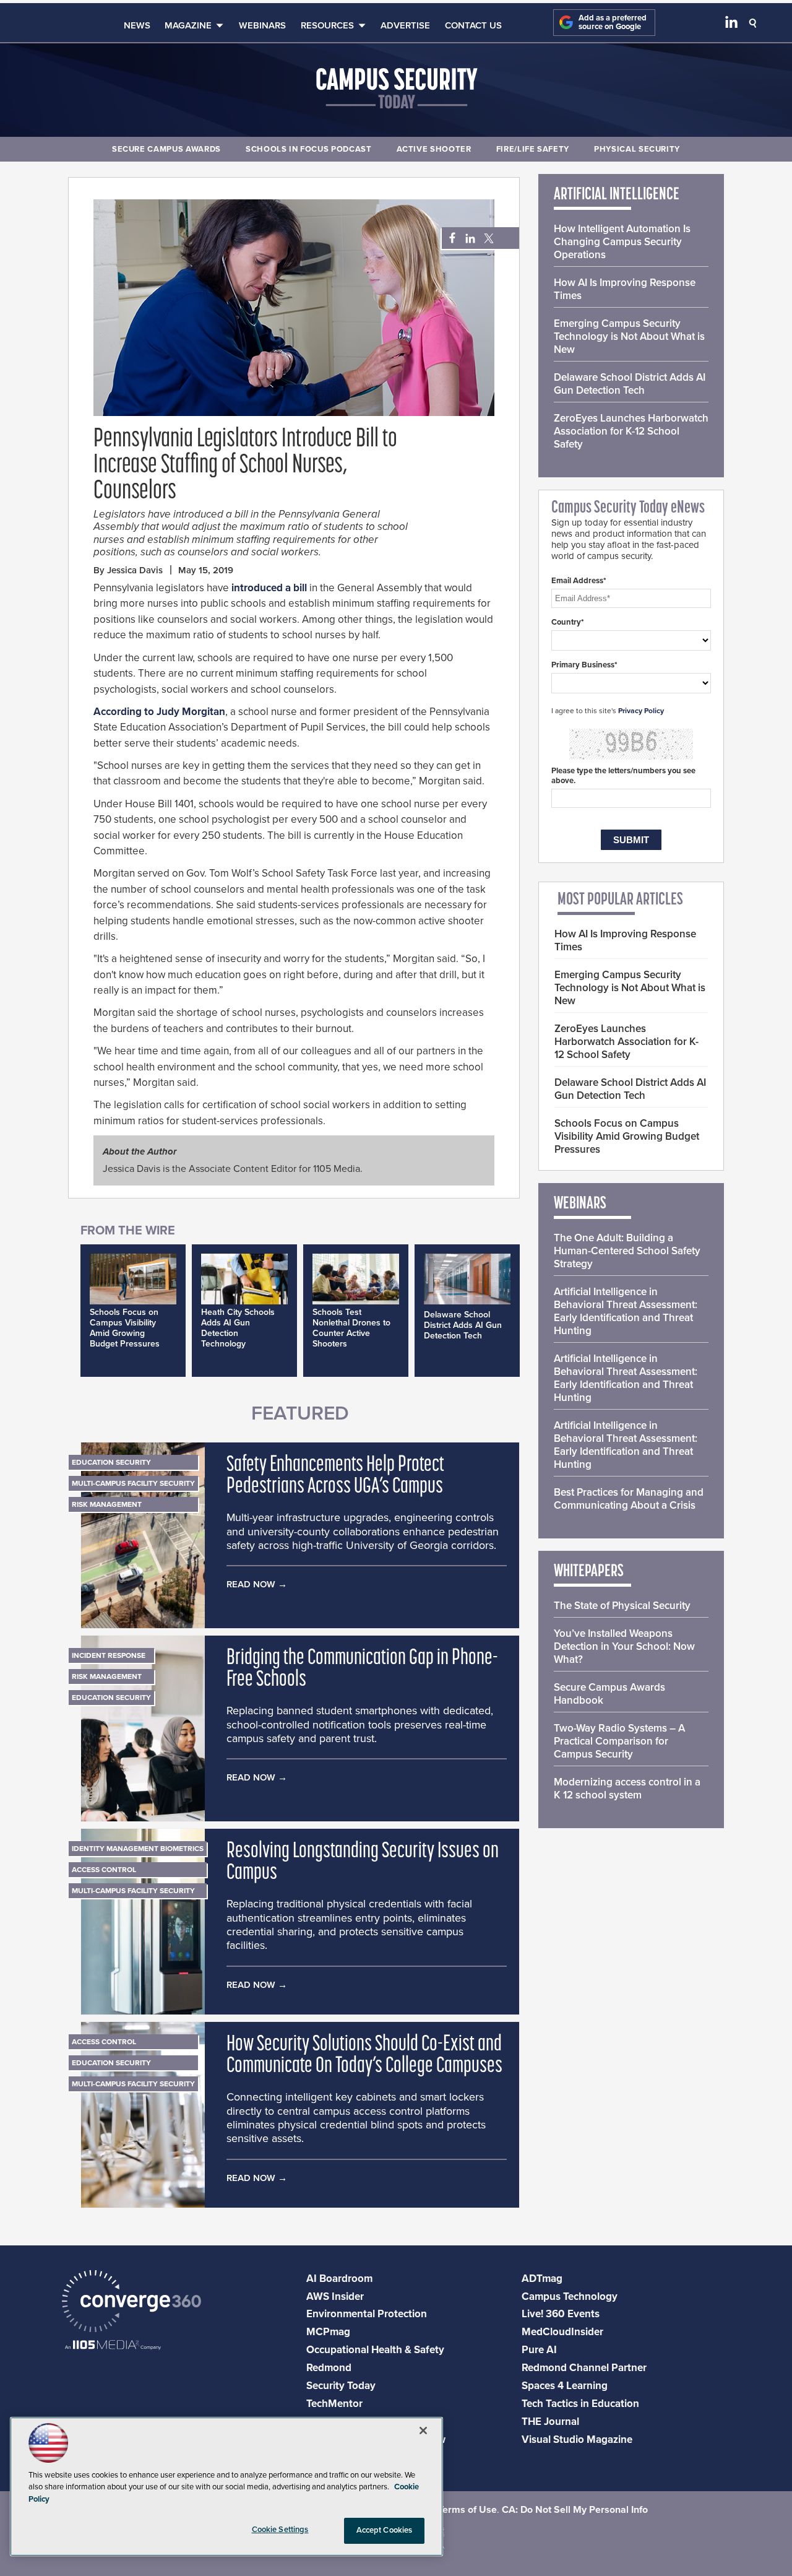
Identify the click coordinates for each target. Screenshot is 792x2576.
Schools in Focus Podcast (309, 149)
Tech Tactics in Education (580, 2404)
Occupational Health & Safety (375, 2350)
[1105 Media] (113, 2346)
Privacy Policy (641, 711)
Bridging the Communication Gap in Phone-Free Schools (362, 1670)
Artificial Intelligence (617, 195)
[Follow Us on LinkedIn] (731, 25)
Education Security (111, 1462)
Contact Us (473, 25)
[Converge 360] (131, 2303)
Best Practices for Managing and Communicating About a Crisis (629, 1499)
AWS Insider (335, 2296)
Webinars (262, 25)
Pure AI (539, 2350)
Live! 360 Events (561, 2314)
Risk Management (107, 1504)
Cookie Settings (280, 2530)
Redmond (329, 2368)
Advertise (405, 25)
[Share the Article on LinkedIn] (468, 239)
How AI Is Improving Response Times (625, 289)
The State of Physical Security (622, 1606)
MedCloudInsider (562, 2332)
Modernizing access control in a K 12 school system (627, 1789)
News (137, 25)
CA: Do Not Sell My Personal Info (575, 2510)
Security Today (341, 2386)
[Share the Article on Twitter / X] (487, 239)
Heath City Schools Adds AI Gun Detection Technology (238, 1328)
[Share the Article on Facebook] (449, 239)
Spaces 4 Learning (565, 2386)
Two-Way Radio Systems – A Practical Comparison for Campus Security (619, 1741)
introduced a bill (269, 588)
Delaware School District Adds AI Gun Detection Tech (463, 1325)
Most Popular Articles (620, 900)
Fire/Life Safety (533, 149)
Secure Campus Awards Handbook (609, 1694)
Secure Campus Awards (166, 149)
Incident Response (109, 1655)
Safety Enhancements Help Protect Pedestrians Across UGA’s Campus (335, 1477)
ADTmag (542, 2279)
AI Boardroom (339, 2279)
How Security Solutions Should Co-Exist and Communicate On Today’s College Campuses (364, 2056)
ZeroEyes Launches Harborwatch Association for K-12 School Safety (631, 431)
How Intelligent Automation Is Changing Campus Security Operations (622, 242)
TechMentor (334, 2404)
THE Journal (550, 2422)
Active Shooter (434, 149)
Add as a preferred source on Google (613, 23)
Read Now (251, 1584)
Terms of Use (467, 2510)
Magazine (188, 25)
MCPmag (328, 2332)
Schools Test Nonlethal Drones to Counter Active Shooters (351, 1328)
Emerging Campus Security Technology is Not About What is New (629, 336)
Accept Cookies (385, 2530)
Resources (327, 25)
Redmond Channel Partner (584, 2368)
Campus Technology (570, 2296)
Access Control (104, 1870)
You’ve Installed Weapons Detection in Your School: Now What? (624, 1646)
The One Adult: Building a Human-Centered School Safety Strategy (627, 1251)
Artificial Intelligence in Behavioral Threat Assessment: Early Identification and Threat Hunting (626, 1311)
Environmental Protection (367, 2314)
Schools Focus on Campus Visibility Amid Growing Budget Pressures (125, 1328)
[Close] (423, 2431)
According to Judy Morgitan (159, 712)
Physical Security (637, 149)
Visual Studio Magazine (577, 2439)
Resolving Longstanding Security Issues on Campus (363, 1863)
